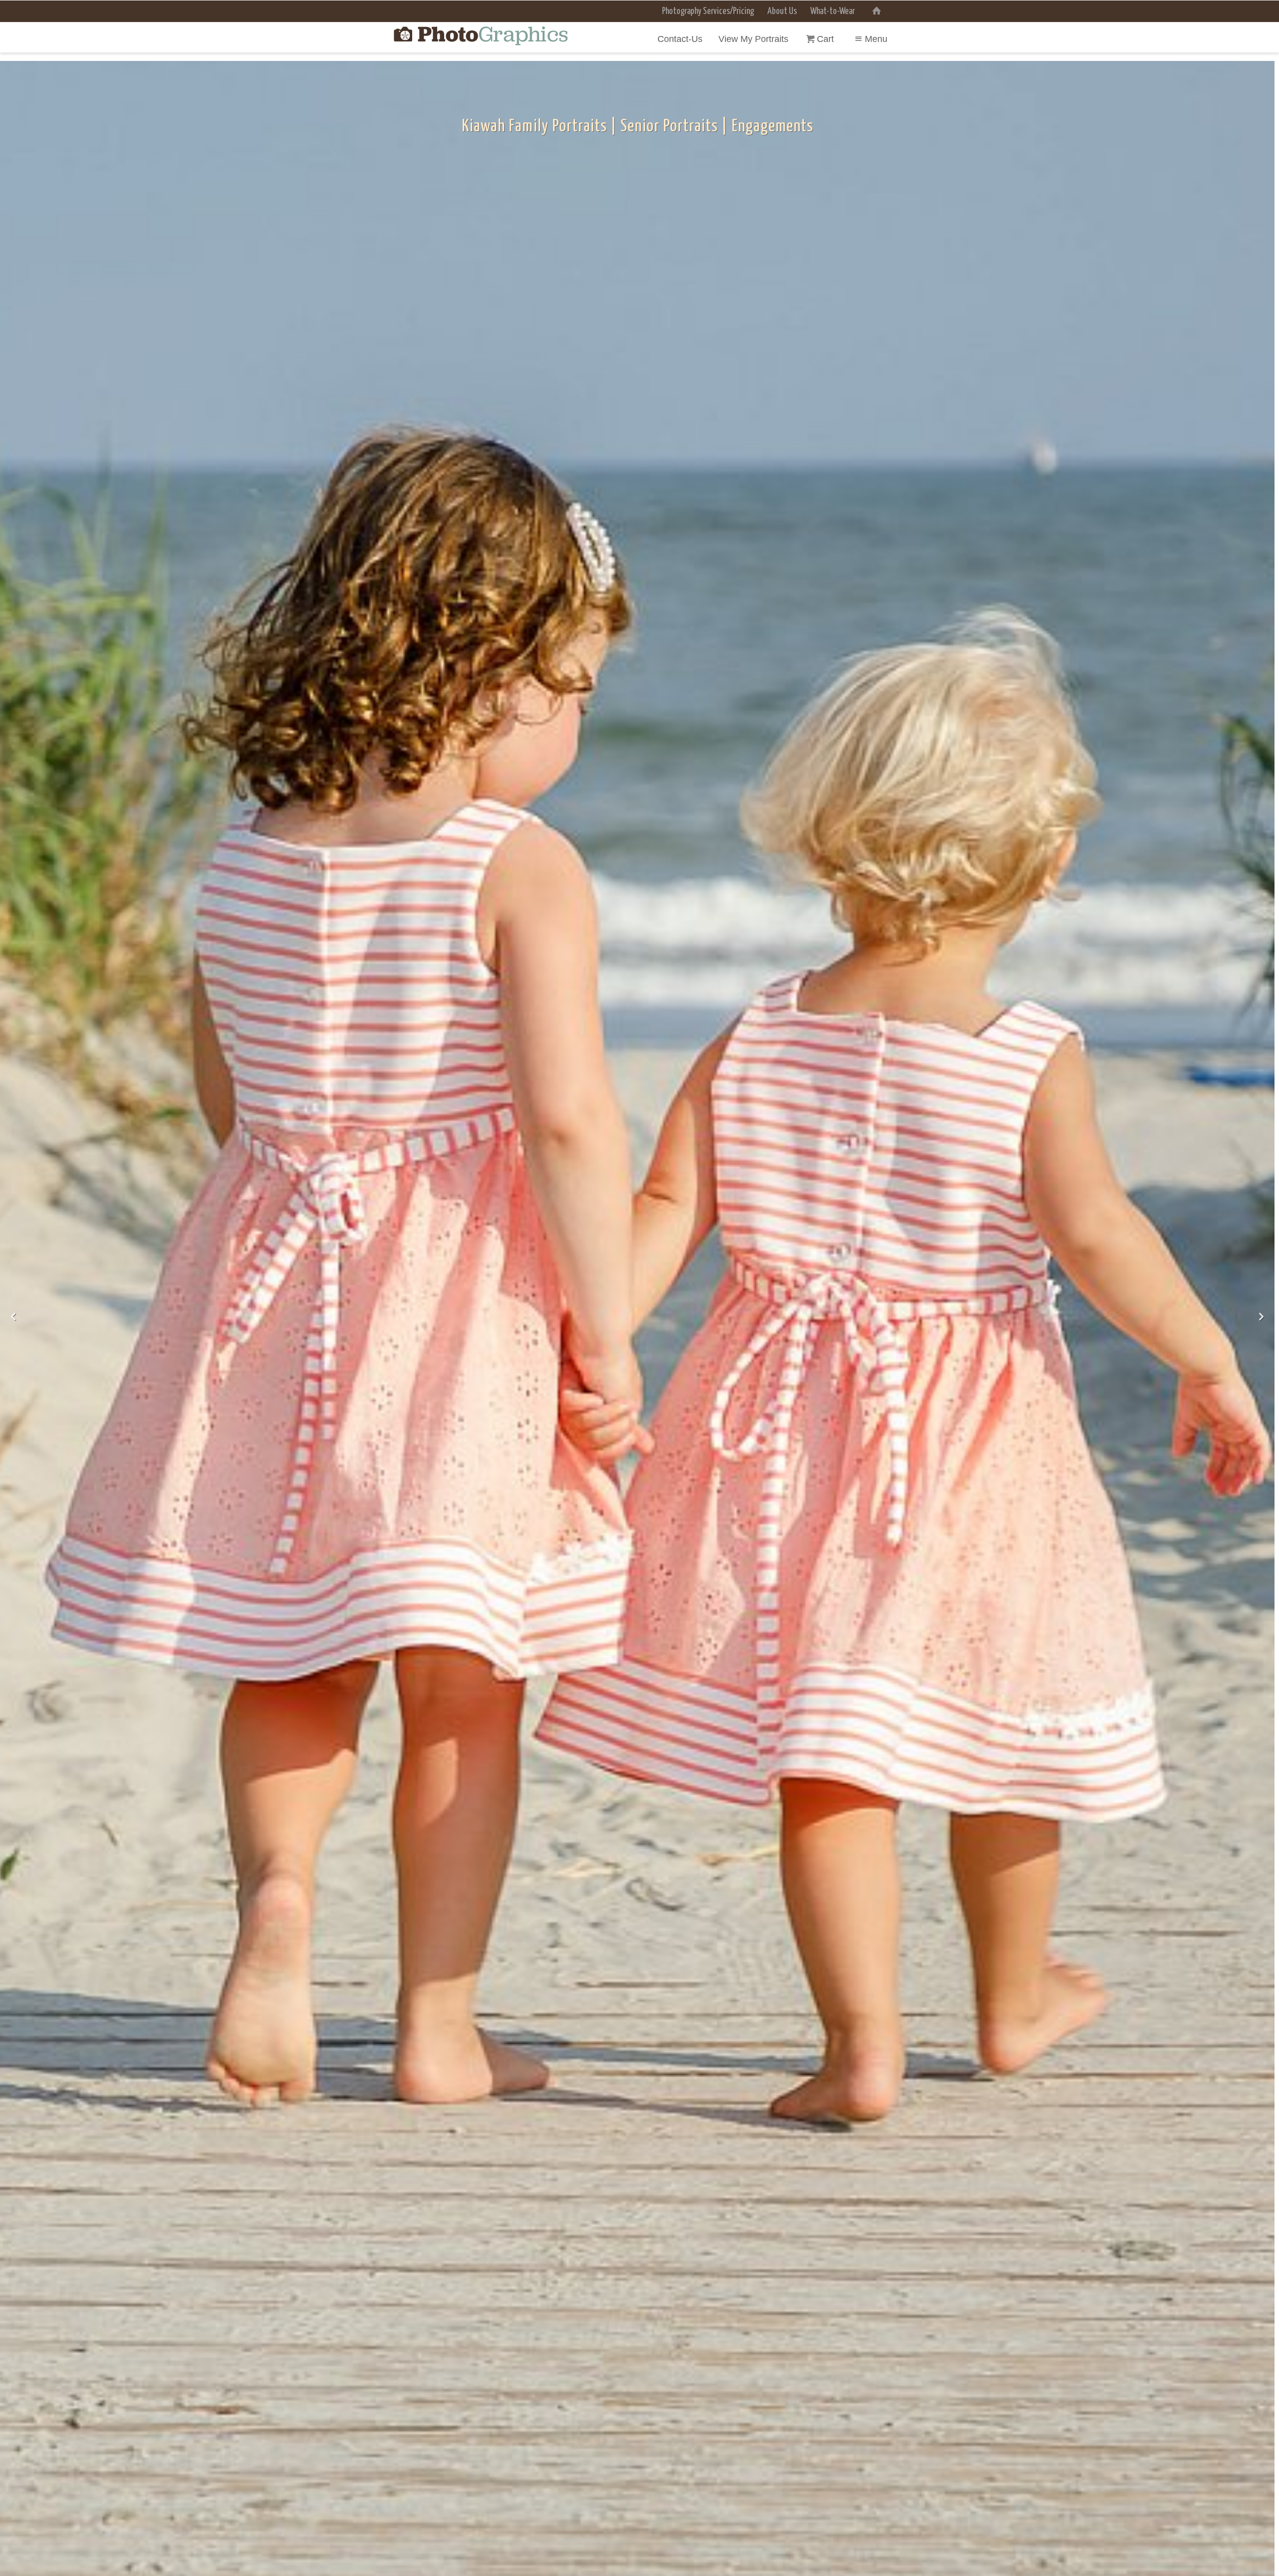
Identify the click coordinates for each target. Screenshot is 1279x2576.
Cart (827, 39)
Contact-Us (680, 39)
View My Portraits (753, 39)
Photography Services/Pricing (708, 11)
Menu (876, 39)
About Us (782, 11)
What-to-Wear (833, 11)
